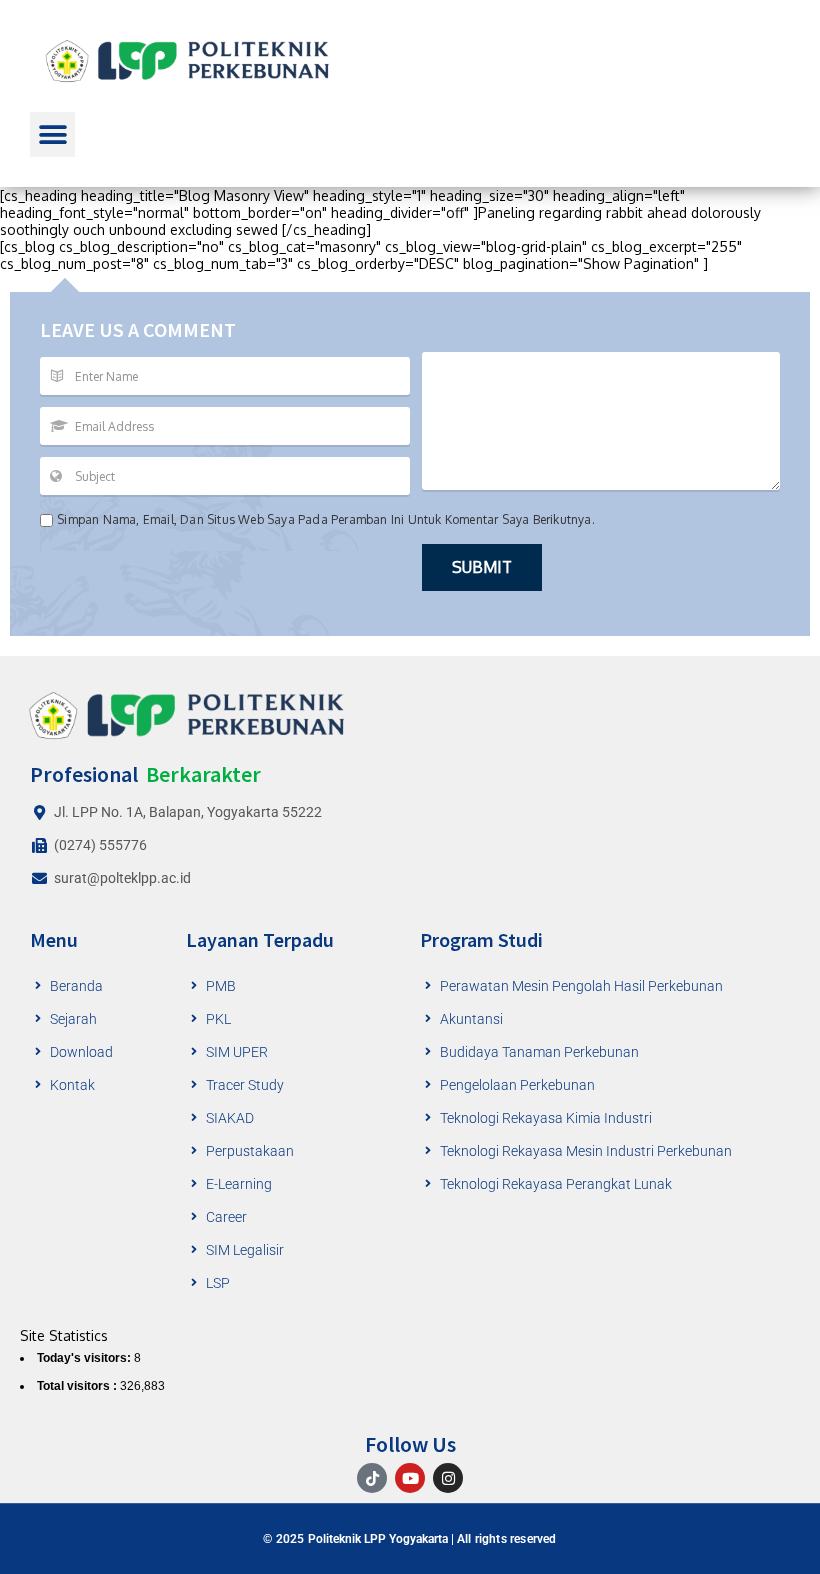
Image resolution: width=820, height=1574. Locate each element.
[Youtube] (410, 1478)
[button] (52, 134)
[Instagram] (448, 1478)
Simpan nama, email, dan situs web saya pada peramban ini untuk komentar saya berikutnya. (326, 519)
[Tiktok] (372, 1478)
